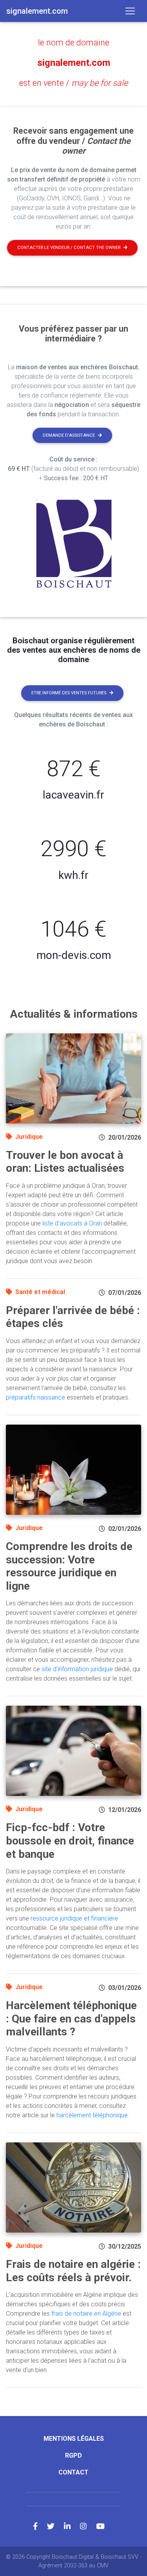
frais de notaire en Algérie (86, 2314)
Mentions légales (74, 2439)
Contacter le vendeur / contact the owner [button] (69, 248)
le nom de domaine (74, 43)
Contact (73, 2472)
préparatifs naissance (35, 1397)
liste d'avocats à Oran (72, 1223)
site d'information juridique (77, 1669)
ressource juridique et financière (74, 1918)
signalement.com (74, 63)
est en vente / (73, 83)
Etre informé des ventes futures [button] (69, 693)
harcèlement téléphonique (92, 2115)
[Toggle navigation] (130, 11)
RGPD (73, 2455)
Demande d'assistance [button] (69, 435)
